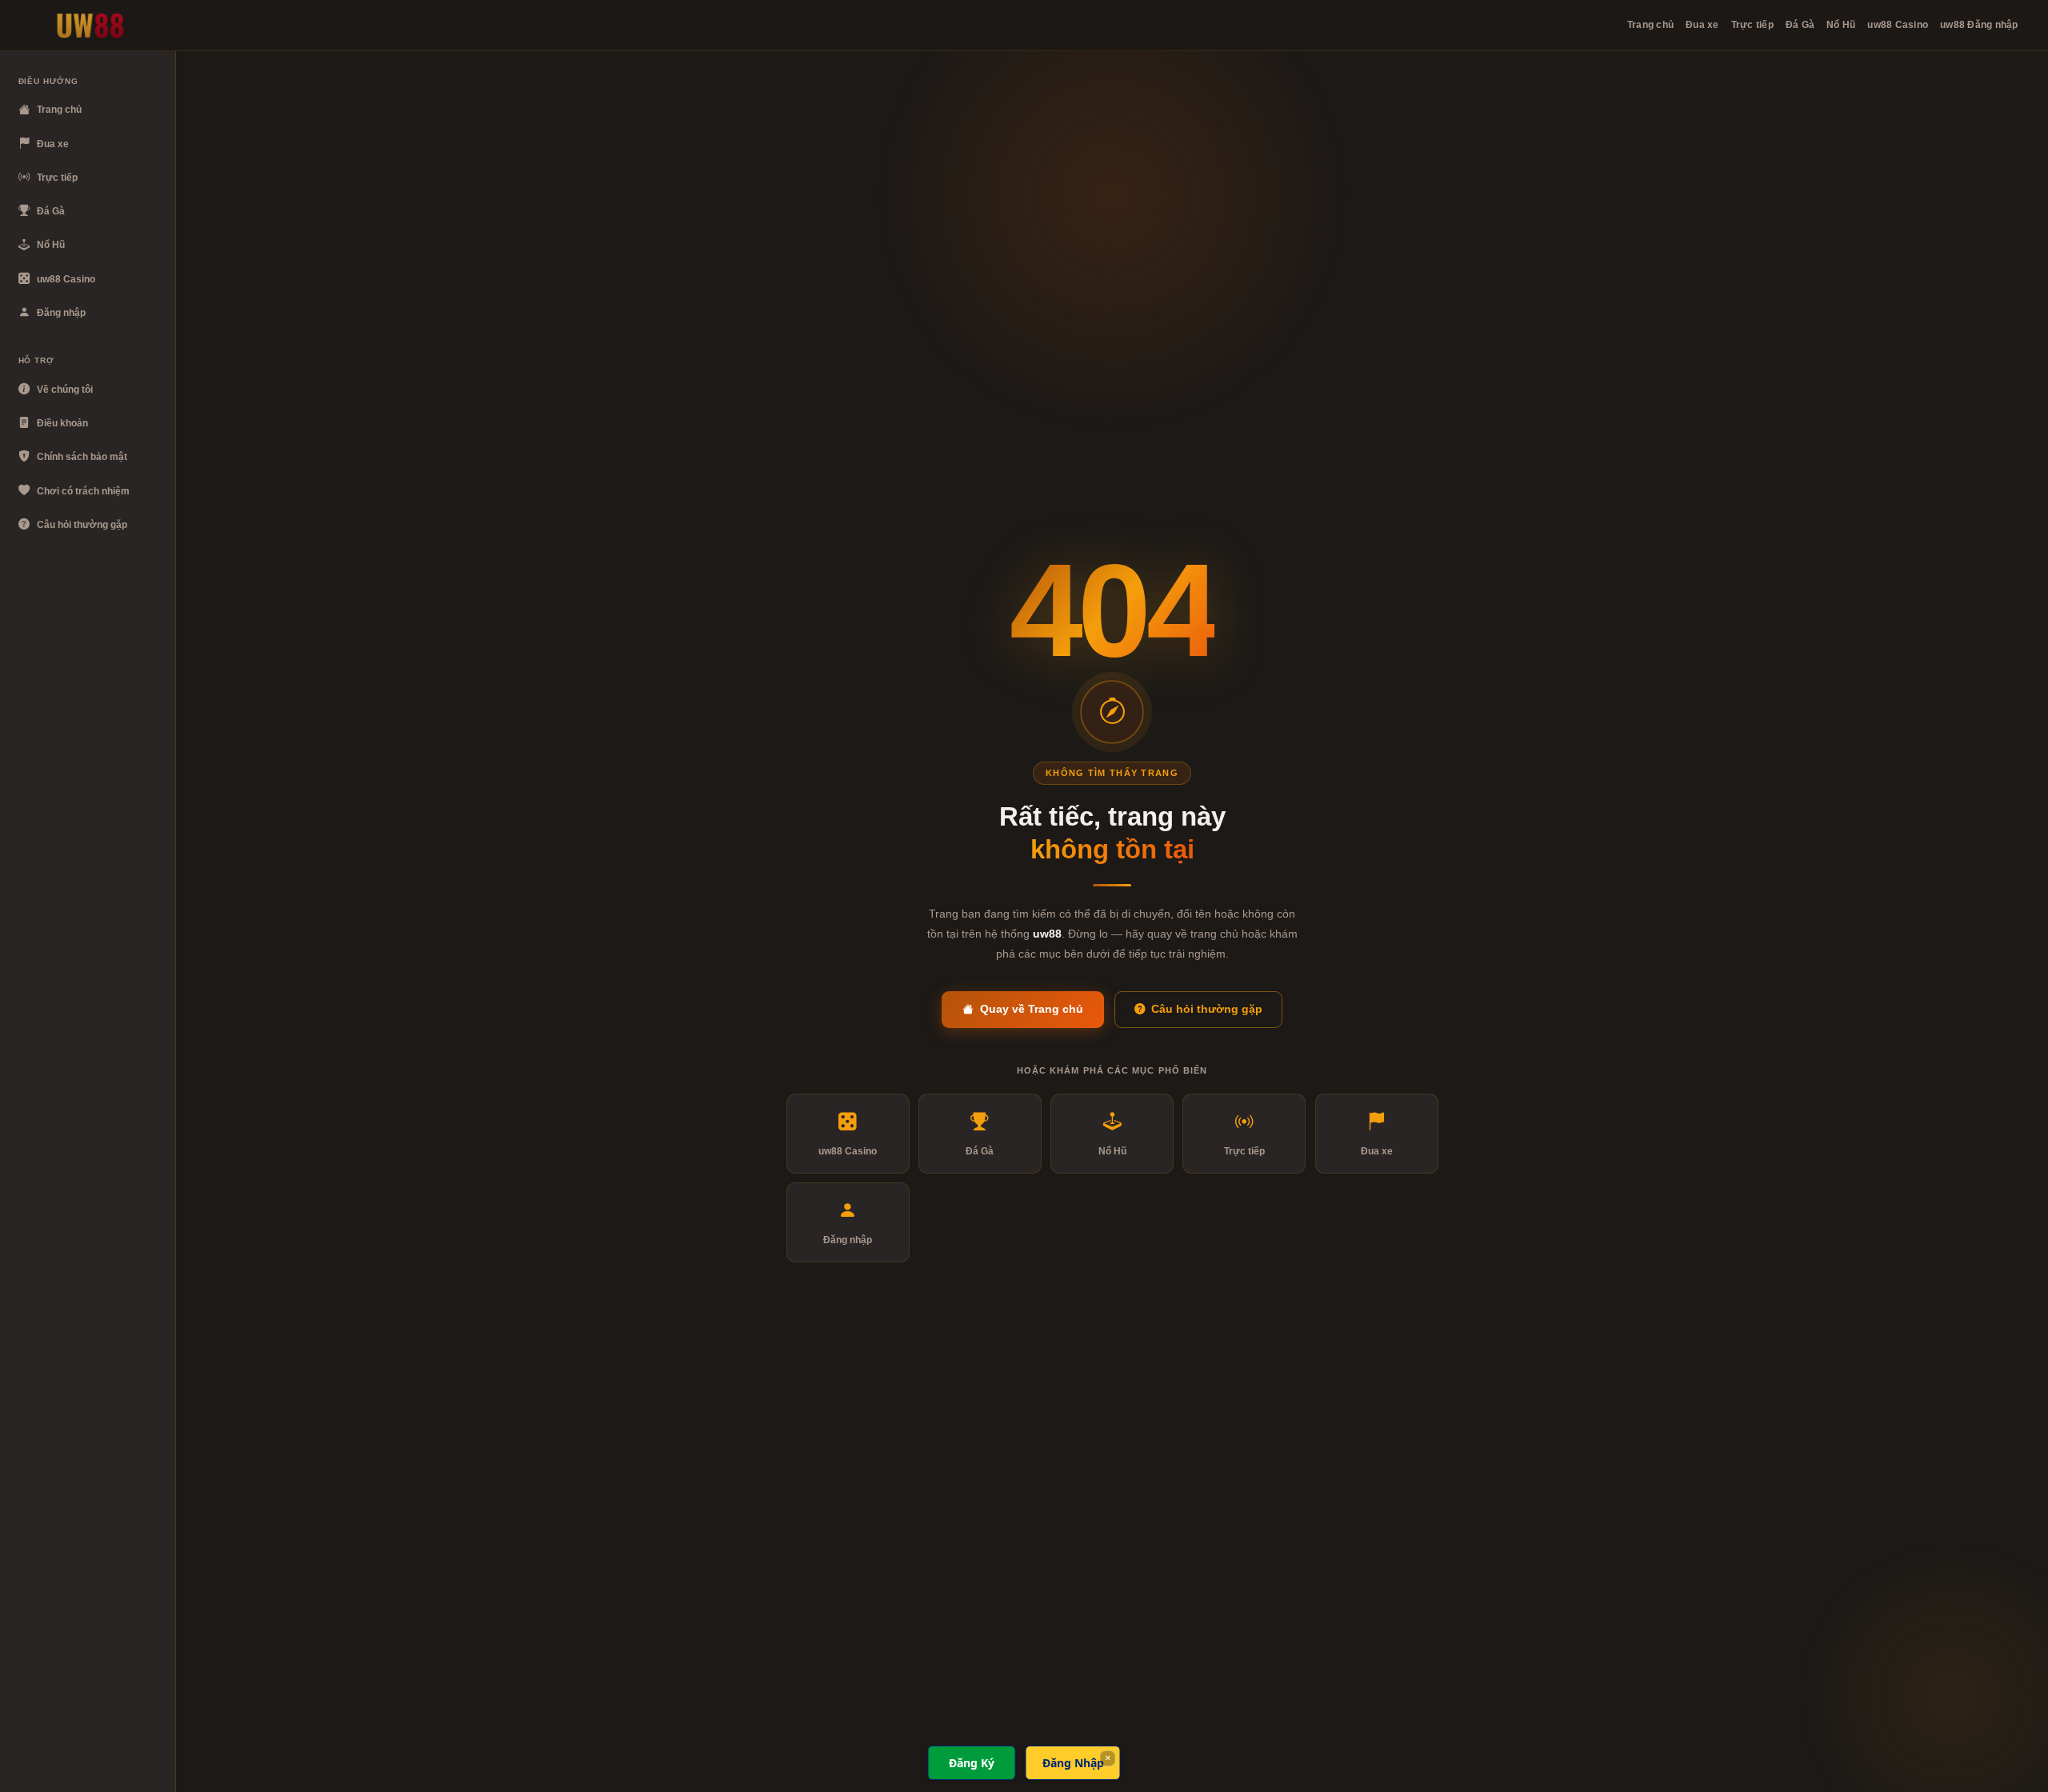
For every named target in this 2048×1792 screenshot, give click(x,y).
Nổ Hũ (1841, 25)
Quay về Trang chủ (1032, 1009)
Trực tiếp (1752, 25)
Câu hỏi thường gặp (82, 525)
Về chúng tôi (65, 390)
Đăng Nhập (1073, 1763)
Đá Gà (1800, 25)
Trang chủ (1650, 25)
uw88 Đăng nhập (1979, 25)
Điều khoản (62, 423)
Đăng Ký (972, 1763)
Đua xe (1702, 25)
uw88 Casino (1898, 25)
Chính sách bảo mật (82, 457)
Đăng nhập (61, 313)
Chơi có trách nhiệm (83, 491)
